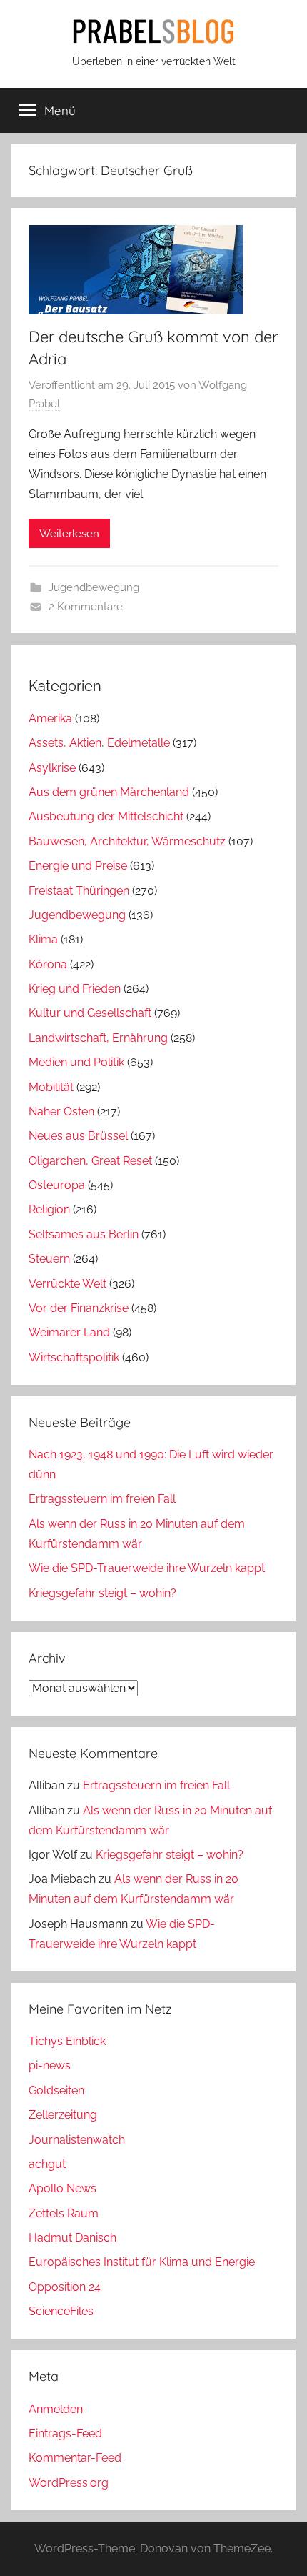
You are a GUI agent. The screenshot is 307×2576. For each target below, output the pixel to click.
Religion (49, 1209)
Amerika (50, 718)
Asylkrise (52, 768)
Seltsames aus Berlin (84, 1234)
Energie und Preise (78, 866)
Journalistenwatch (77, 2140)
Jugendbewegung (94, 587)
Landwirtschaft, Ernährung (98, 1038)
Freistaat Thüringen (79, 891)
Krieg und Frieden (75, 989)
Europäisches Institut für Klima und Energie (142, 2262)
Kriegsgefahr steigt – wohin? (102, 1593)
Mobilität (51, 1087)
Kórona (48, 964)
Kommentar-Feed (75, 2458)
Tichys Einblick (67, 2041)
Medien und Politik (76, 1062)
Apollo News (62, 2188)
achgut (47, 2164)
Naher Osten (61, 1112)
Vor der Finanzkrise (79, 1308)
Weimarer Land (69, 1332)
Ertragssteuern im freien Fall (102, 1499)
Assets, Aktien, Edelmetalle (99, 743)
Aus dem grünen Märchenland (109, 792)
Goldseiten (56, 2090)
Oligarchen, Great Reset (90, 1161)
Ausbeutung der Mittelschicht (106, 816)
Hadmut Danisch (72, 2238)
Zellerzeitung (63, 2115)
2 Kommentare (86, 607)
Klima (43, 939)
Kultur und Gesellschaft (90, 1013)
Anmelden (56, 2409)
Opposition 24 (65, 2287)
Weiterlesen (69, 534)
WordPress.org (69, 2483)
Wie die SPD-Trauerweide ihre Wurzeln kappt (147, 1568)
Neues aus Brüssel (78, 1136)
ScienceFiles (61, 2311)
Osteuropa (57, 1185)
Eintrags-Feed (65, 2433)
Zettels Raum (64, 2213)
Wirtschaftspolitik (74, 1357)
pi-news (50, 2065)
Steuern (49, 1259)
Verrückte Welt (67, 1284)
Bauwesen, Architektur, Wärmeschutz (127, 841)
